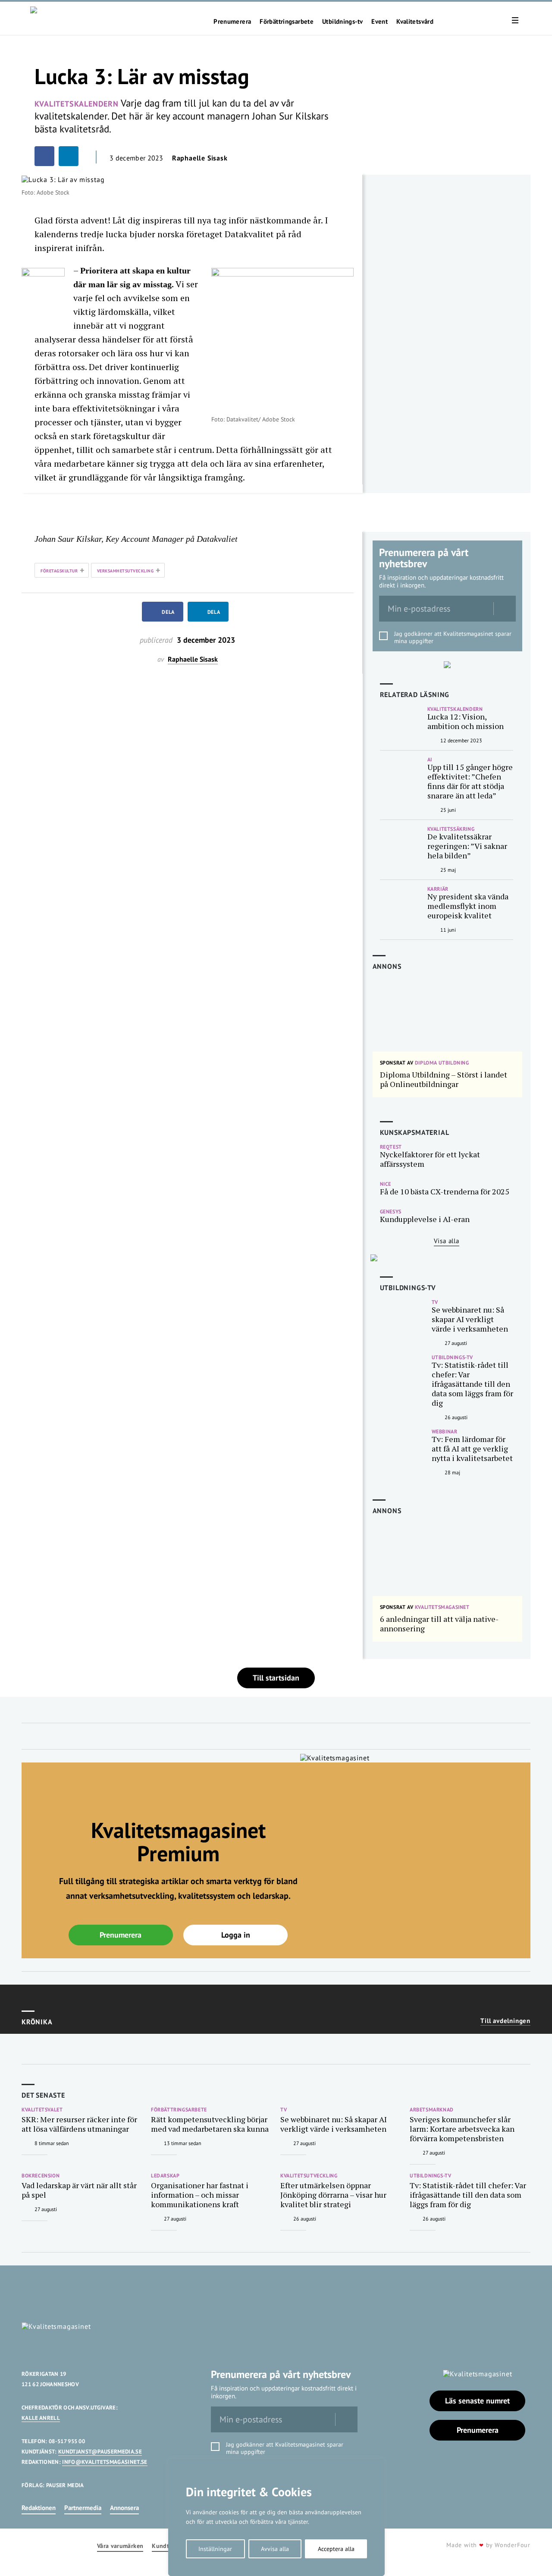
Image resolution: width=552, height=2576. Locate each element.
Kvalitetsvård (415, 22)
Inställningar (215, 2549)
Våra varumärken (120, 2546)
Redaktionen (39, 2508)
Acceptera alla (336, 2549)
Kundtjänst (167, 2546)
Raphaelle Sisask (200, 158)
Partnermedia (83, 2508)
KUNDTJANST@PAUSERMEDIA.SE (100, 2452)
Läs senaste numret (477, 2401)
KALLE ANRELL (41, 2418)
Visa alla (447, 1241)
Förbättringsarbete (287, 22)
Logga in (236, 1935)
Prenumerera (232, 22)
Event (379, 22)
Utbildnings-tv (342, 22)
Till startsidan (276, 1678)
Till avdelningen (505, 2021)
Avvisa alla (275, 2549)
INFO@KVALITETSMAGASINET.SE (105, 2462)
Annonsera (124, 2508)
